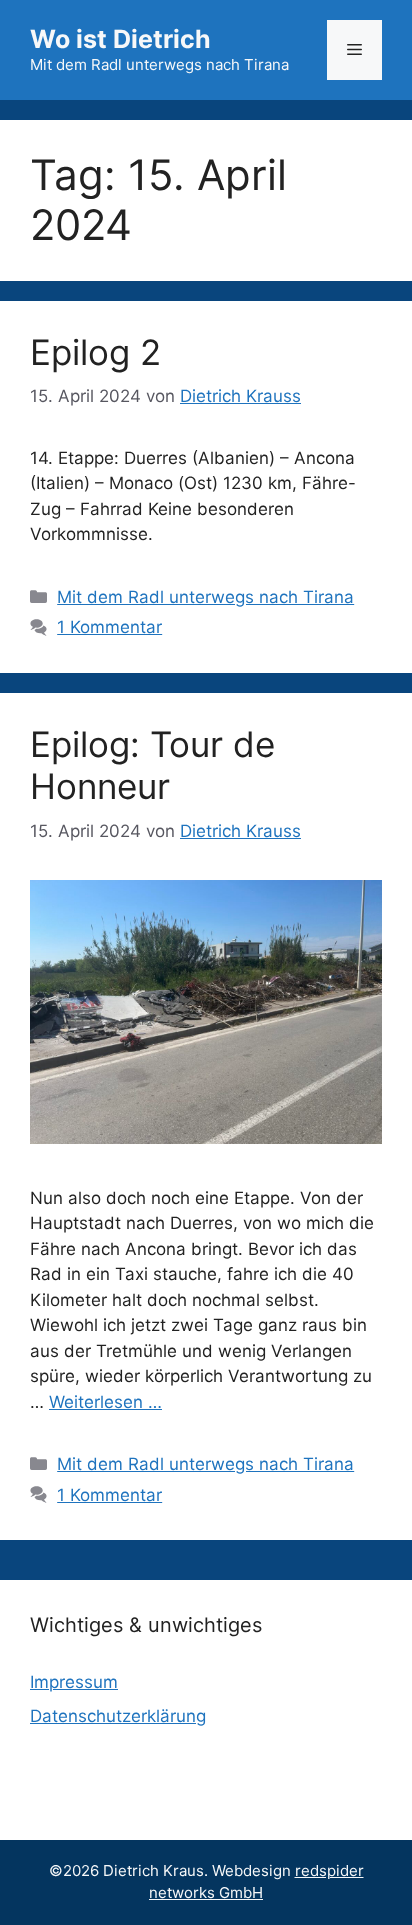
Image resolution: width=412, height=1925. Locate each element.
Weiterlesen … (105, 1402)
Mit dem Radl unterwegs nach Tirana (205, 597)
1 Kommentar (109, 627)
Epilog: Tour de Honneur (152, 765)
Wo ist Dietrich (120, 39)
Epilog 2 (95, 352)
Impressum (74, 1682)
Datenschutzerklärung (118, 1716)
